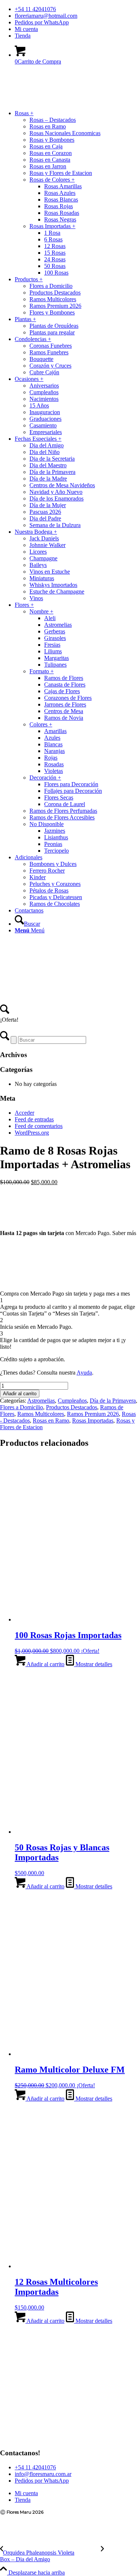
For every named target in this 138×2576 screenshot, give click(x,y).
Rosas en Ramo (51, 1421)
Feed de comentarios (39, 1126)
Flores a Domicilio (22, 1407)
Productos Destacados (72, 1407)
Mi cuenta (26, 29)
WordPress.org (32, 1133)
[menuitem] (76, 9)
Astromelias (41, 1401)
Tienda (23, 36)
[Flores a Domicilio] (55, 106)
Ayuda (84, 1373)
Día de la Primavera (113, 1401)
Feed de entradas (34, 1119)
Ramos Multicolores (41, 1414)
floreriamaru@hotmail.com (46, 16)
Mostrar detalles (93, 1664)
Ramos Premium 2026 (93, 1414)
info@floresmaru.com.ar (43, 2474)
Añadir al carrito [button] (45, 1664)
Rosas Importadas (93, 1421)
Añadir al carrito (20, 1394)
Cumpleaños (72, 1401)
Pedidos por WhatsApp (42, 22)
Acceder (24, 1113)
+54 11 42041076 (35, 9)
